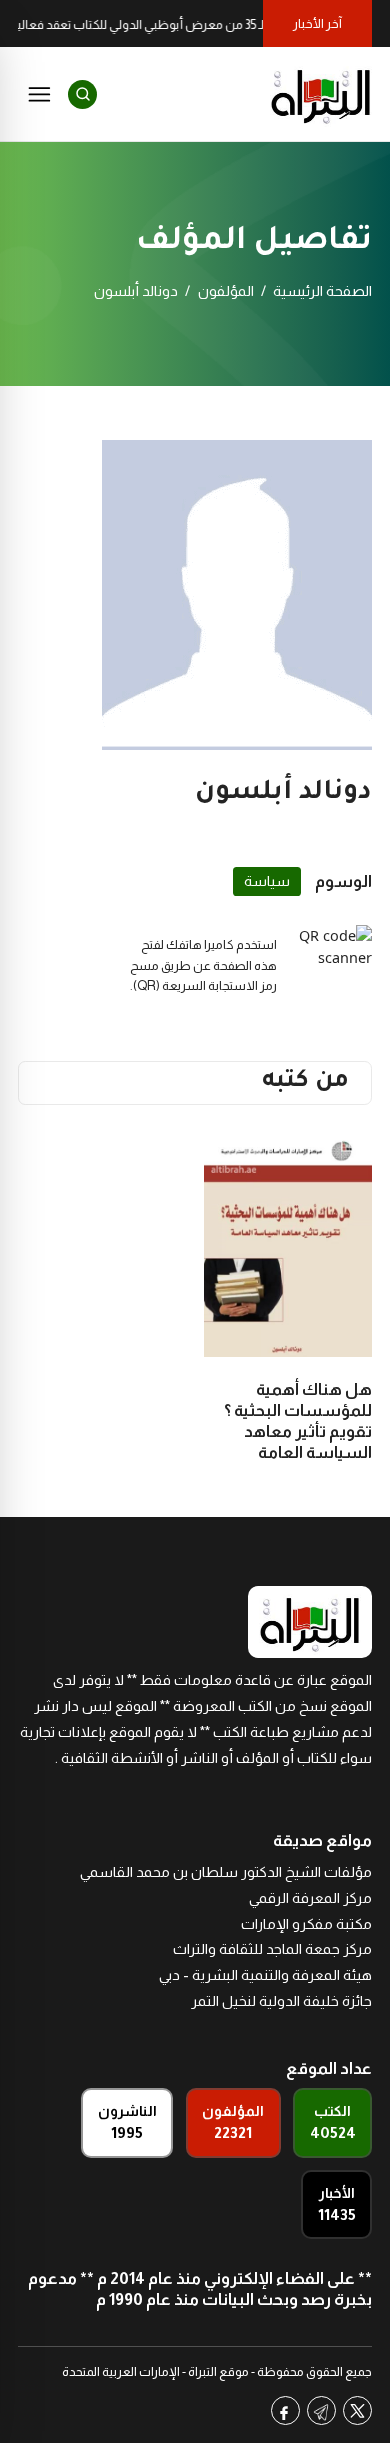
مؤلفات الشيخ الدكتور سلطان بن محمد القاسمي (226, 1872)
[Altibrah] (321, 94)
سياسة (267, 881)
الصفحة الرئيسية (322, 291)
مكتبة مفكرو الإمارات (306, 1924)
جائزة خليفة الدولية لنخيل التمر (281, 2001)
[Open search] (82, 94)
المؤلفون (226, 291)
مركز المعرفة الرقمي (310, 1898)
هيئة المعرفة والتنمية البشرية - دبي (265, 1975)
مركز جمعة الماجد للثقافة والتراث (272, 1949)
